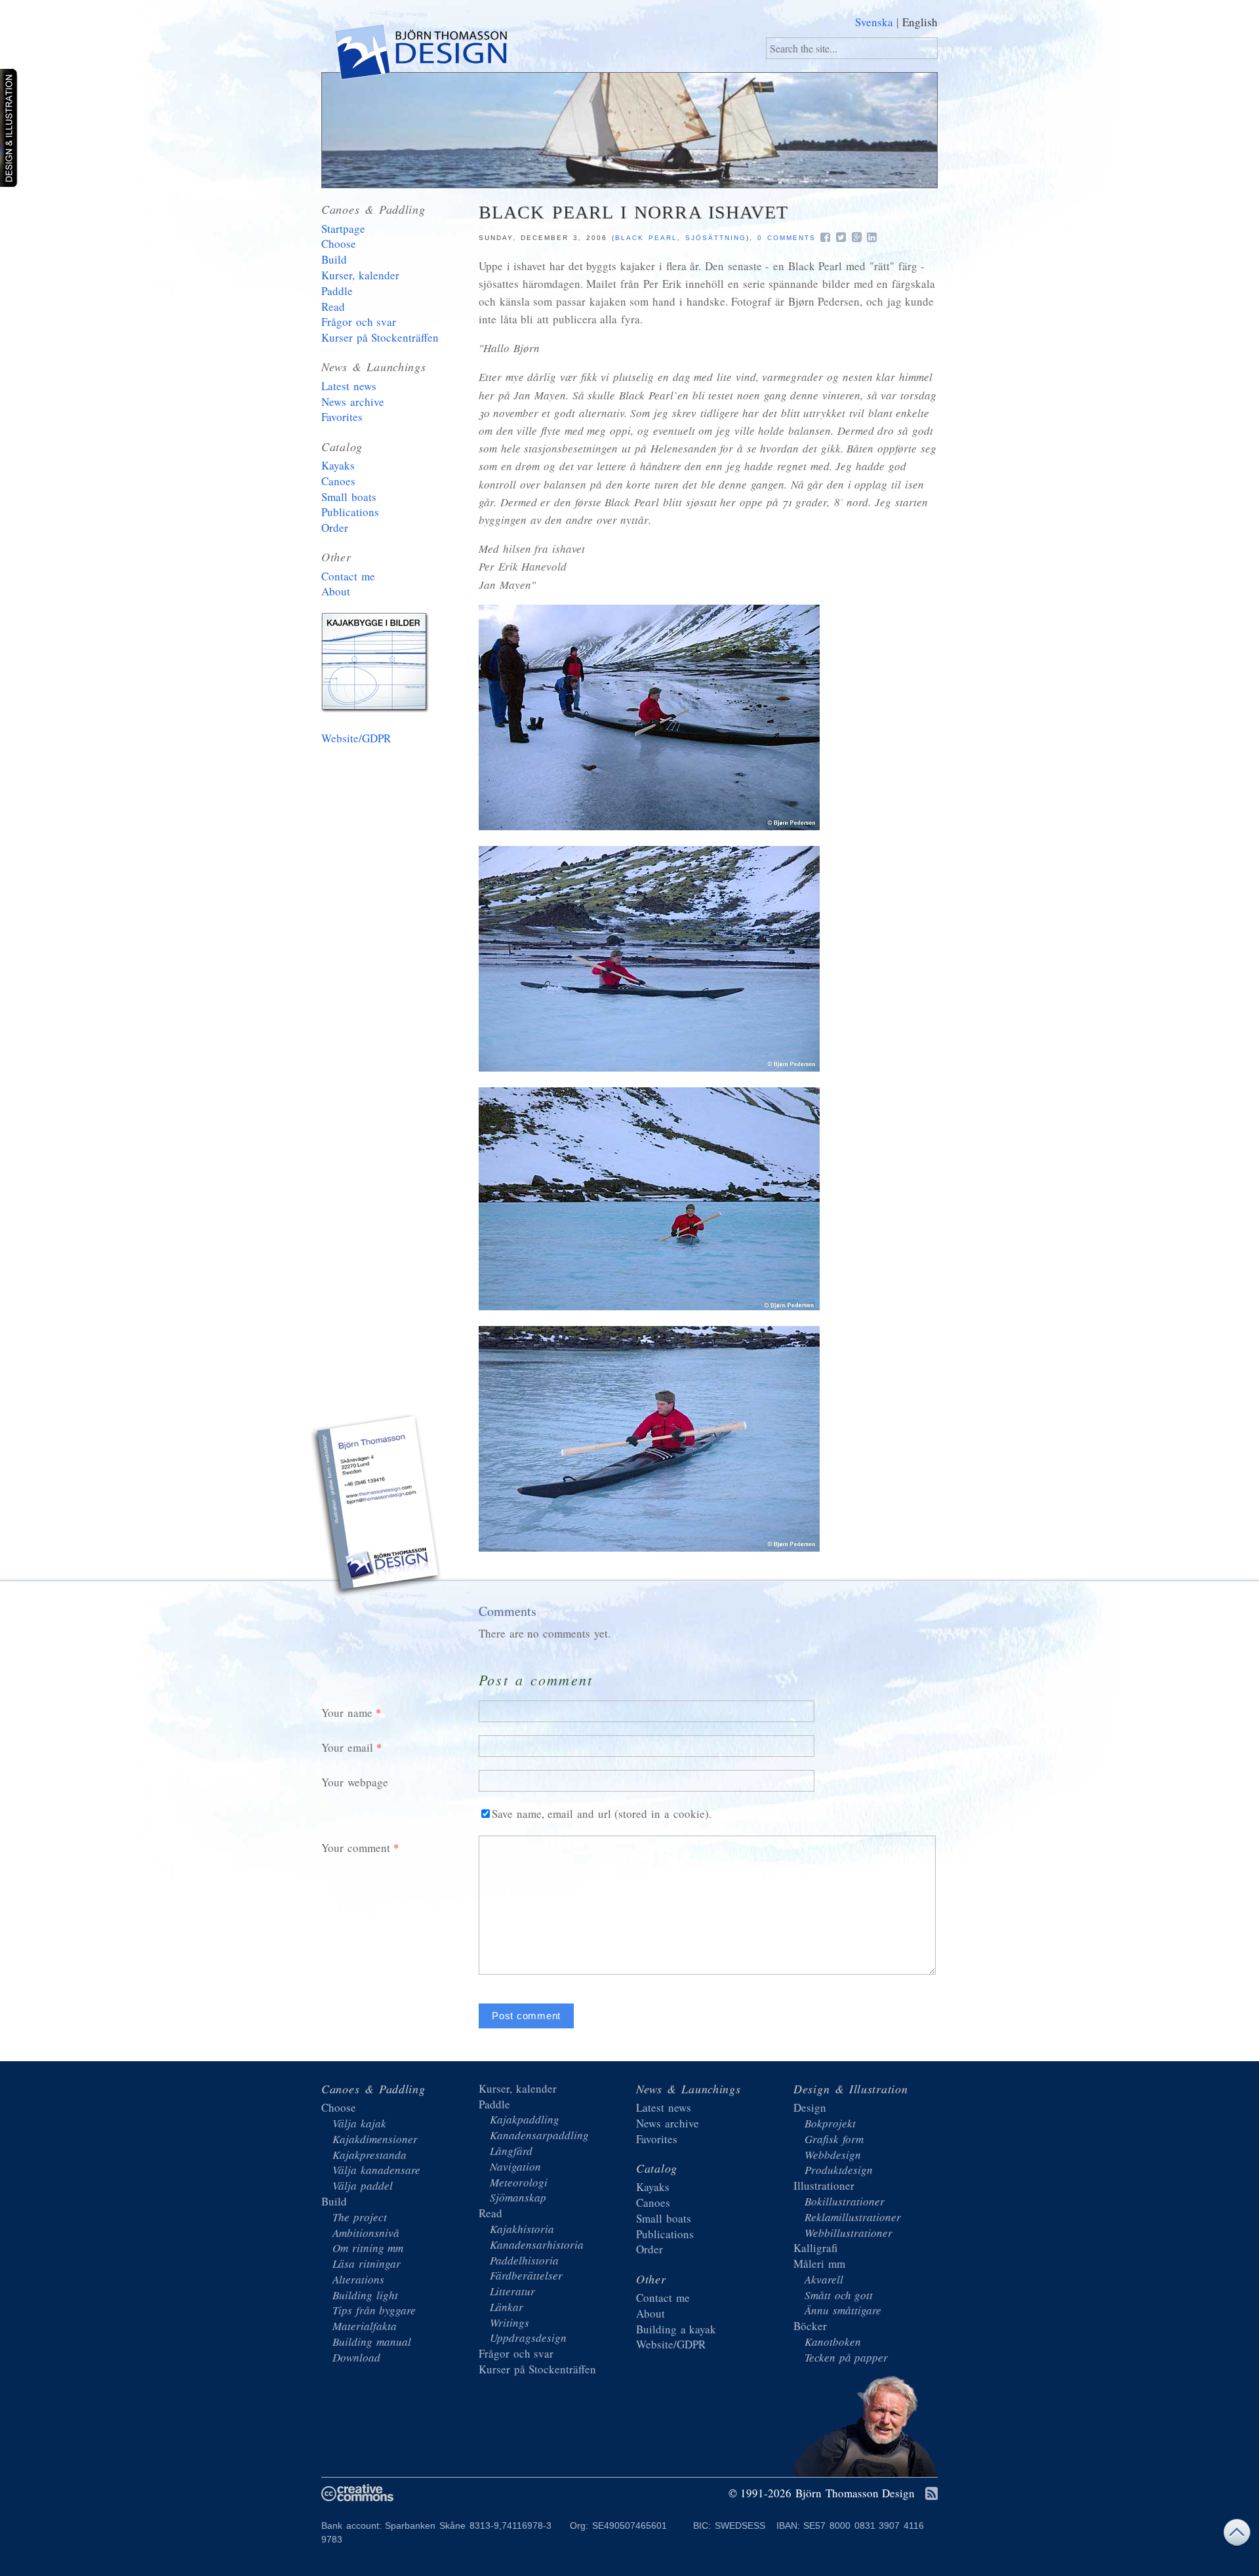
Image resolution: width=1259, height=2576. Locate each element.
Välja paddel (363, 2185)
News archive (353, 402)
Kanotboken (833, 2342)
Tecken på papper (846, 2357)
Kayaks (338, 465)
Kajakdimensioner (375, 2139)
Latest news (349, 386)
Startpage (343, 229)
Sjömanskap (518, 2197)
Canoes (338, 481)
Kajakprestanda (370, 2155)
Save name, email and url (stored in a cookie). (602, 1814)
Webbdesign (833, 2155)
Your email (347, 1747)
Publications (350, 512)
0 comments (787, 238)
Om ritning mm (368, 2248)
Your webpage (355, 1782)
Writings (510, 2323)
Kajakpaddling (525, 2119)
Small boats (349, 497)
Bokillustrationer (845, 2201)
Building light (365, 2295)
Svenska (874, 22)
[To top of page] (1237, 2536)
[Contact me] (377, 1507)
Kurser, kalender (360, 275)
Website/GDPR (356, 738)
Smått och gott (839, 2295)
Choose (339, 244)
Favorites (342, 417)
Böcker (810, 2326)
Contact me (348, 576)
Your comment (356, 1848)
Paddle (337, 291)
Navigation (515, 2166)
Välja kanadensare (376, 2170)
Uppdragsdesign (528, 2338)
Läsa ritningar (367, 2264)
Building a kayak (377, 665)
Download (356, 2357)
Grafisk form (834, 2139)
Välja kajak (359, 2123)
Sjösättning (716, 238)
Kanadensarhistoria (537, 2244)
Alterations (358, 2279)
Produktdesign (839, 2170)
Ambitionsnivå (366, 2233)
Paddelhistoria (524, 2260)
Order (335, 528)
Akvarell (824, 2279)
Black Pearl (646, 238)
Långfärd (511, 2151)
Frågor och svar (359, 322)
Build (334, 259)
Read (333, 307)
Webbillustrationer (849, 2233)
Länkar (507, 2307)
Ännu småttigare (843, 2310)
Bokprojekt (830, 2123)
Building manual (372, 2342)
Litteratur (512, 2291)
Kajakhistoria (522, 2229)
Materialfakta (365, 2326)
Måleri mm (819, 2264)
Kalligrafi (815, 2248)
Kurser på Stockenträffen (380, 337)
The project (360, 2217)
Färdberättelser (526, 2275)
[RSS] (931, 2494)
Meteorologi (519, 2182)
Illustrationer (824, 2185)
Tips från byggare (374, 2310)
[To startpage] (420, 55)
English (920, 22)
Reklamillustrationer (853, 2217)
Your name (347, 1713)
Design (810, 2107)
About (336, 591)
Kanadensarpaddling (539, 2135)
